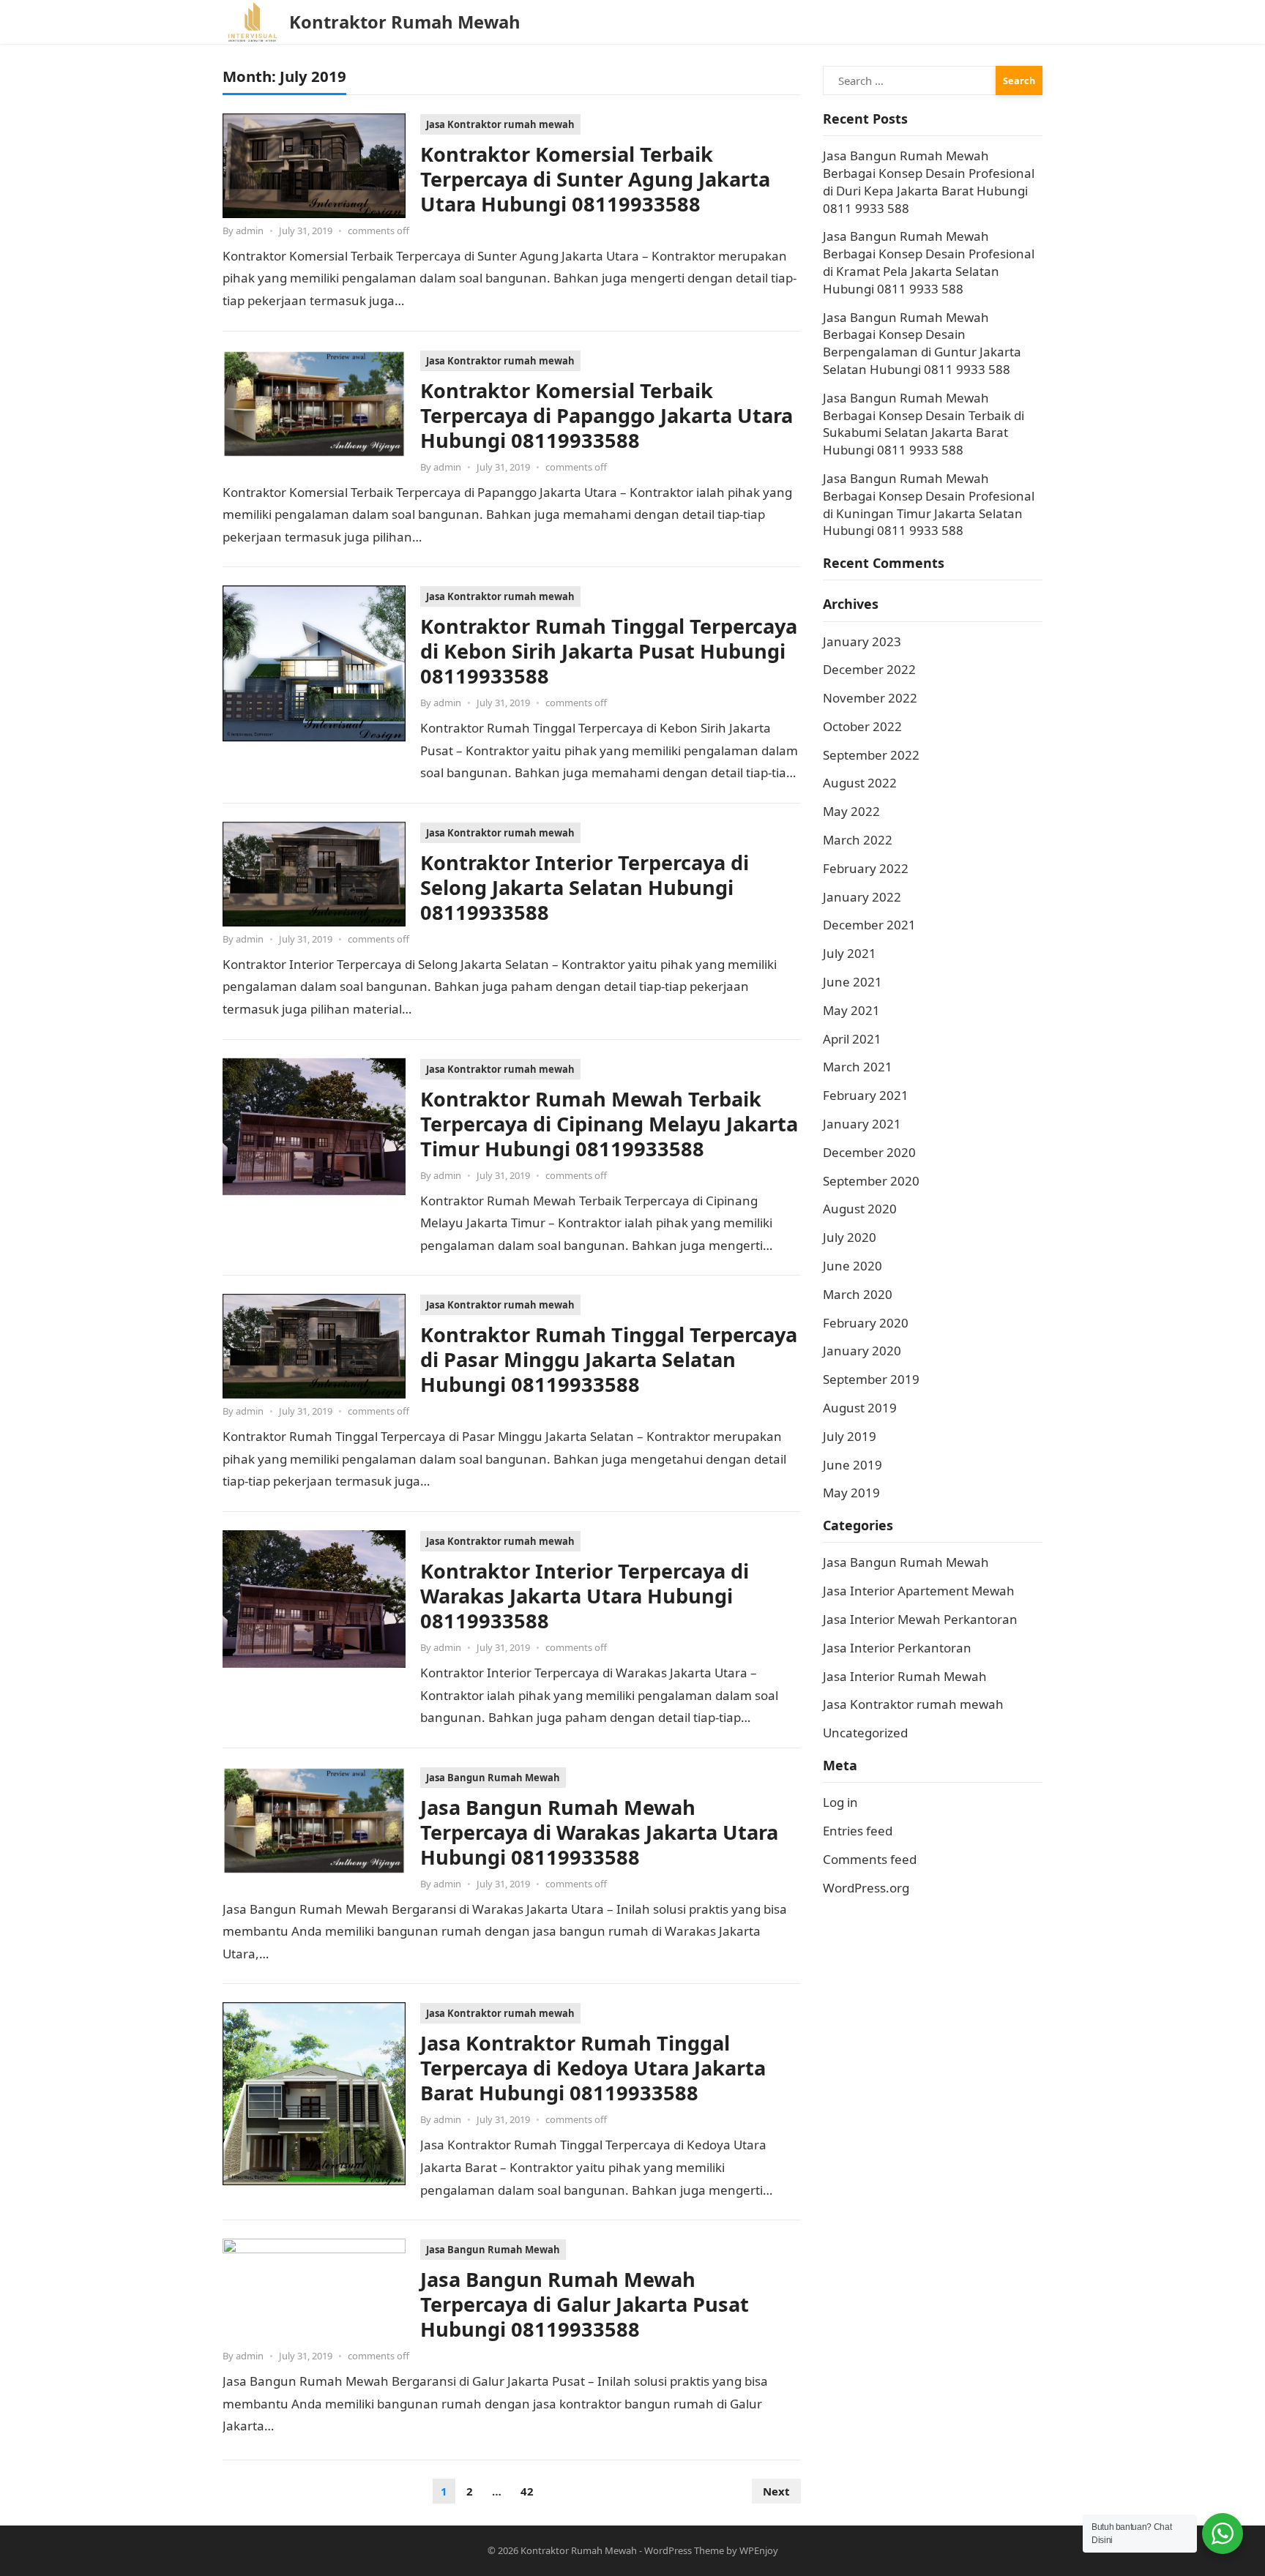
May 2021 (851, 1010)
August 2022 (860, 783)
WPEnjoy (759, 2550)
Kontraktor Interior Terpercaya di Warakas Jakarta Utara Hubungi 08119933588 (585, 1596)
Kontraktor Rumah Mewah (405, 22)
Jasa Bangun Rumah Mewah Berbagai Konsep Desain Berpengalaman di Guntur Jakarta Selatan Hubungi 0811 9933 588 (922, 343)
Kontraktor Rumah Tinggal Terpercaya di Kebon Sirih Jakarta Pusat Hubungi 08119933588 (609, 651)
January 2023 (862, 641)
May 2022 (851, 811)
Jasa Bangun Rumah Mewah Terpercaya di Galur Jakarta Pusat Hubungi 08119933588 (585, 2304)
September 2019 (871, 1379)
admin (250, 231)
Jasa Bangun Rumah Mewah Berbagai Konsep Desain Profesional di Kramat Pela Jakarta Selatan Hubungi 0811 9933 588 (929, 262)
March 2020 (858, 1294)
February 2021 (866, 1095)
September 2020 (871, 1181)
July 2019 (850, 1436)
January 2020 (862, 1351)
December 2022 (869, 669)
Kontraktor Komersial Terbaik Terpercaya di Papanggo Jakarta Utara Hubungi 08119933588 (607, 415)
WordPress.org (866, 1888)
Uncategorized (865, 1733)
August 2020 (860, 1209)
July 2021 (850, 953)
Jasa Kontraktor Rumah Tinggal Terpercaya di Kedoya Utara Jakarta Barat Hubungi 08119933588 (593, 2068)
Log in (840, 1802)
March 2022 (858, 840)
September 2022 (871, 755)
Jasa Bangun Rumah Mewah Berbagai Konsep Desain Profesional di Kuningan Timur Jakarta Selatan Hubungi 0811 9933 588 (929, 504)
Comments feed (870, 1859)
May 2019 (851, 1493)
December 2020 (869, 1152)
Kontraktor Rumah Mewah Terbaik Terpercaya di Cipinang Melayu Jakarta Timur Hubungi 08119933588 (609, 1124)
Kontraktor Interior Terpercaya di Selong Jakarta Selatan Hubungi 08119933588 (585, 887)
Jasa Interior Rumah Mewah (905, 1676)
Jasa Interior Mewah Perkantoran (920, 1619)
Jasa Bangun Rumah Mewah (493, 1778)
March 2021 (858, 1067)
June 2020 (852, 1266)
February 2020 (866, 1323)
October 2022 (862, 726)
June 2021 (852, 982)
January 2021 (862, 1124)
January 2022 (862, 897)
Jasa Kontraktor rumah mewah (500, 124)
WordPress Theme (684, 2550)
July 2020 (850, 1237)
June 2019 (852, 1465)
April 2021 (852, 1039)
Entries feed (858, 1831)
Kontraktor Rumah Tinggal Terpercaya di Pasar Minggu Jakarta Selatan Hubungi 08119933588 (609, 1359)
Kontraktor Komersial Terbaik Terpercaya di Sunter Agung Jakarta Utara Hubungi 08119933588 (595, 179)
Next (776, 2491)
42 (527, 2491)
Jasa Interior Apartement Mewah (919, 1591)
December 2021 (869, 925)
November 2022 (870, 698)
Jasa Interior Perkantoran (897, 1648)
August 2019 (860, 1408)
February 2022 (866, 868)
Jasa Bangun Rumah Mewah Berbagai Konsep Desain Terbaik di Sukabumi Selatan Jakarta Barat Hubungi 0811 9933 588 (923, 424)
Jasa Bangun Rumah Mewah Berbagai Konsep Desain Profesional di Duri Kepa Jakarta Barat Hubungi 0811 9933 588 (929, 181)
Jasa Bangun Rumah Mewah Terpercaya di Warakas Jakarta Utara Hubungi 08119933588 (599, 1832)
